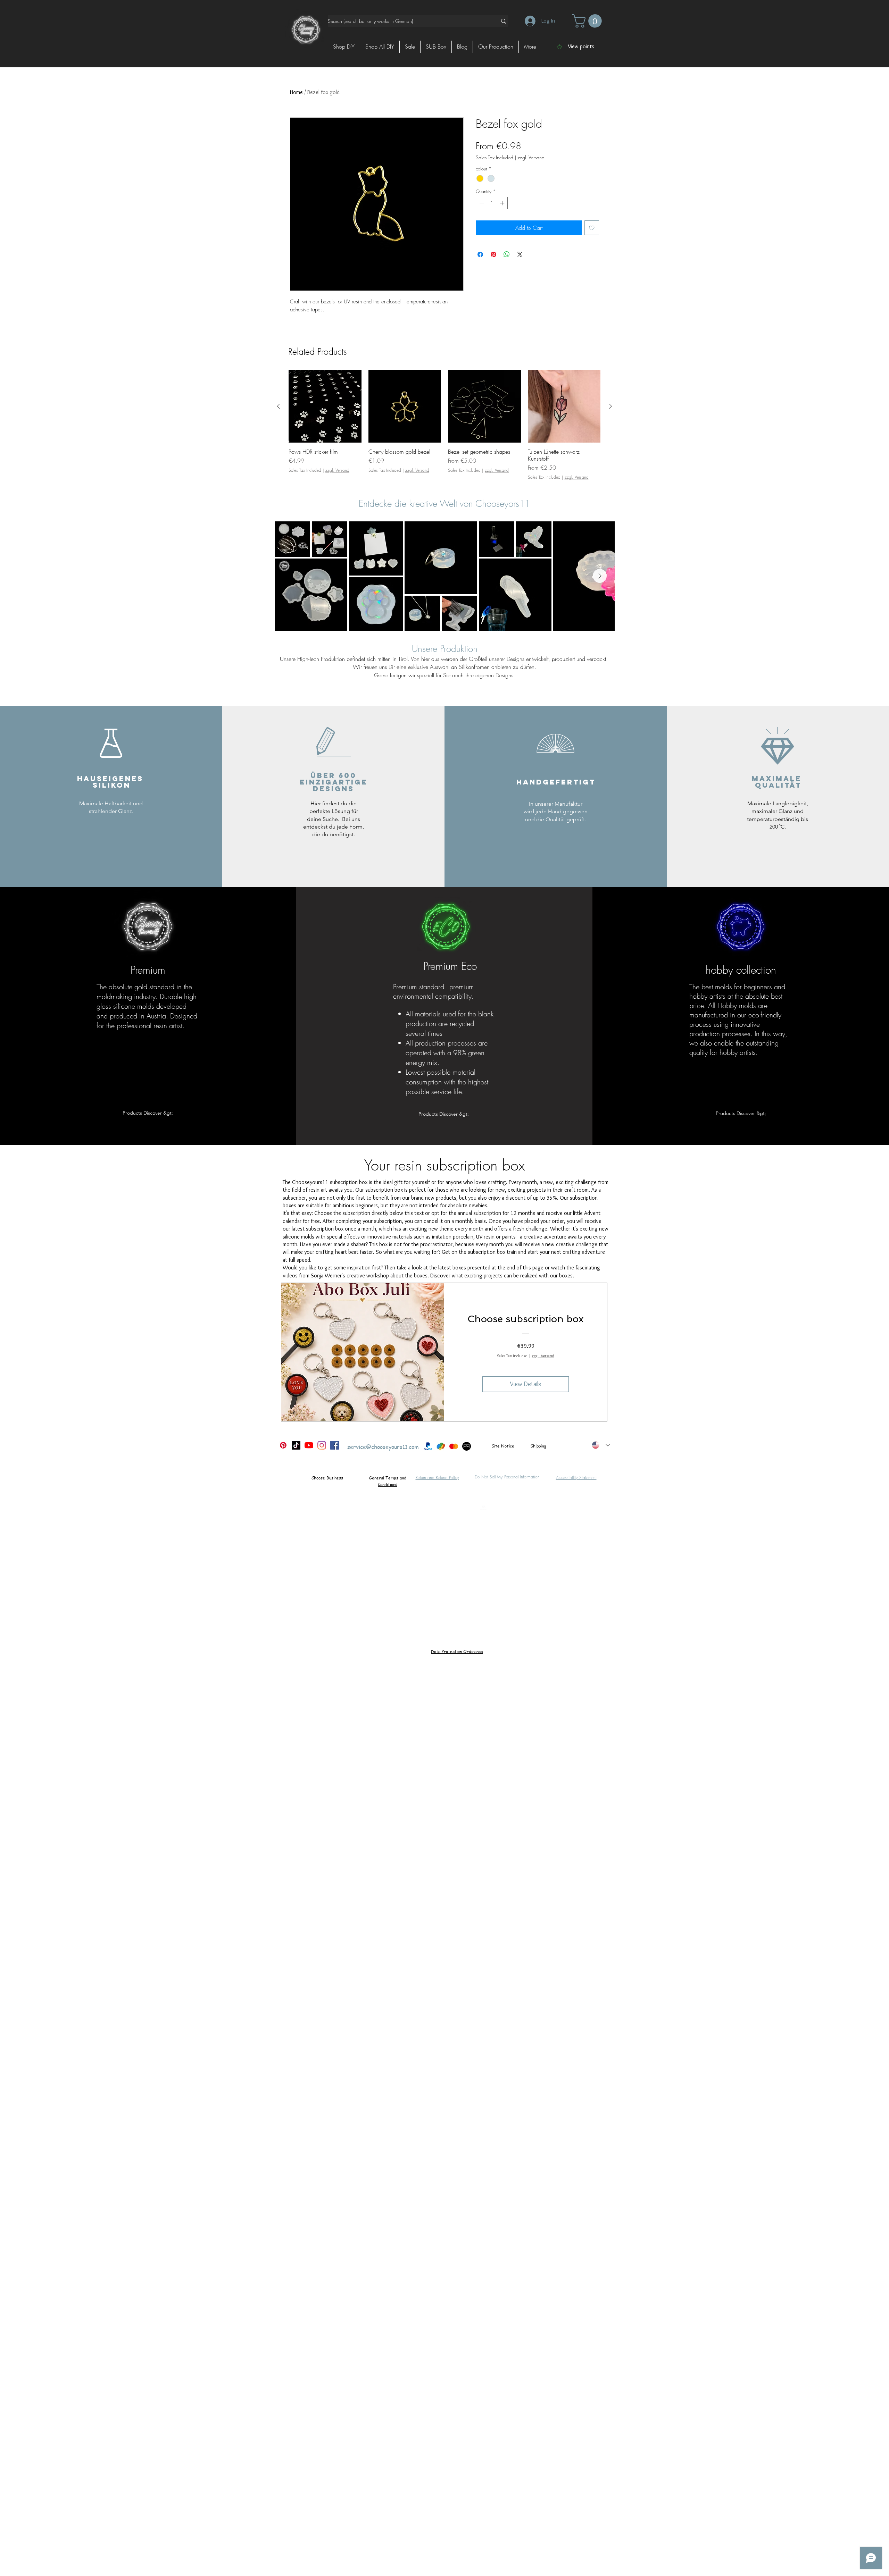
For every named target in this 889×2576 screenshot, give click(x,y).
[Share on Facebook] (480, 254)
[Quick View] (325, 406)
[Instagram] (322, 1445)
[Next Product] (610, 406)
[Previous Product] (279, 406)
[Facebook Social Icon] (335, 1445)
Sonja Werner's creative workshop (350, 1276)
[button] (588, 21)
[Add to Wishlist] (592, 228)
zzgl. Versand (531, 157)
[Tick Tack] (296, 1445)
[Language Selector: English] (601, 1445)
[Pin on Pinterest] (493, 254)
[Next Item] (600, 576)
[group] (444, 425)
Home (296, 92)
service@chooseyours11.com (383, 1447)
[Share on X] (520, 254)
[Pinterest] (283, 1445)
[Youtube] (309, 1445)
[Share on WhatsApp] (507, 254)
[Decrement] (481, 203)
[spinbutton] (492, 203)
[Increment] (503, 203)
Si (493, 1446)
